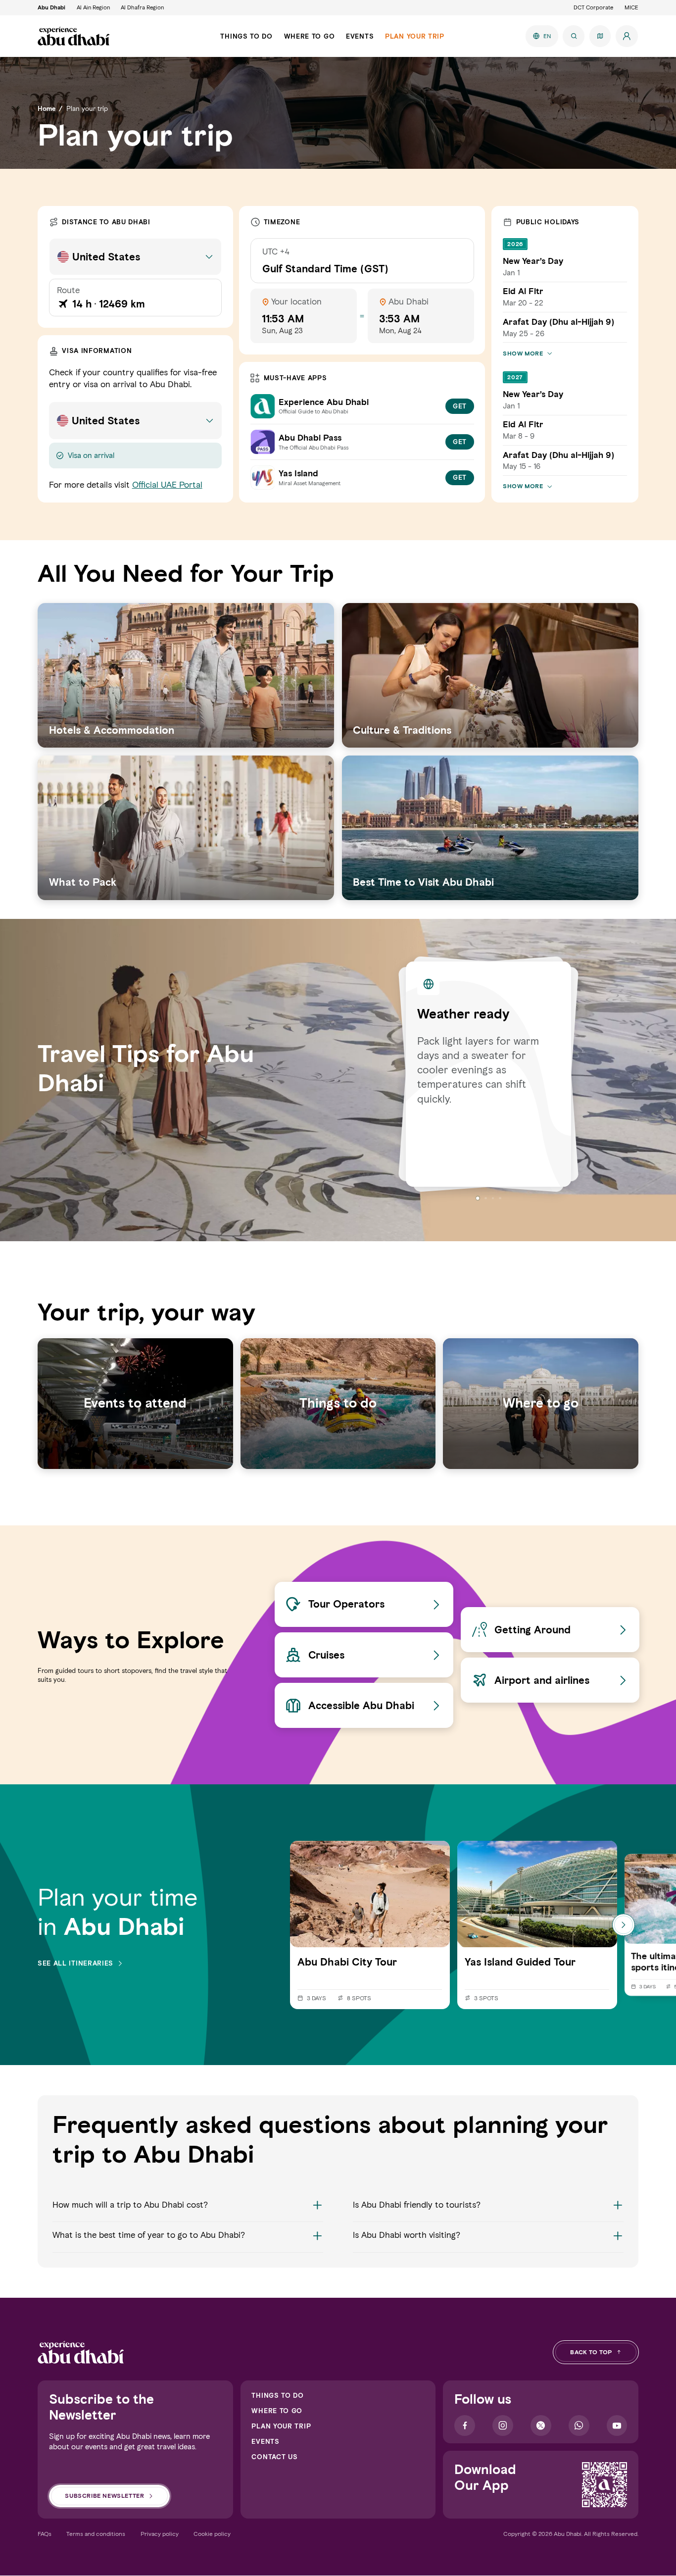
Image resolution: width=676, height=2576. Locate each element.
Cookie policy (212, 2534)
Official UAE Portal (167, 485)
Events (265, 2441)
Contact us (274, 2457)
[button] (188, 2211)
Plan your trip (281, 2426)
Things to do (277, 2395)
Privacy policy (160, 2534)
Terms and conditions (96, 2534)
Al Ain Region (93, 7)
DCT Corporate (593, 7)
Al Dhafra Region (142, 7)
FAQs (45, 2534)
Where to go (277, 2411)
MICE (631, 7)
